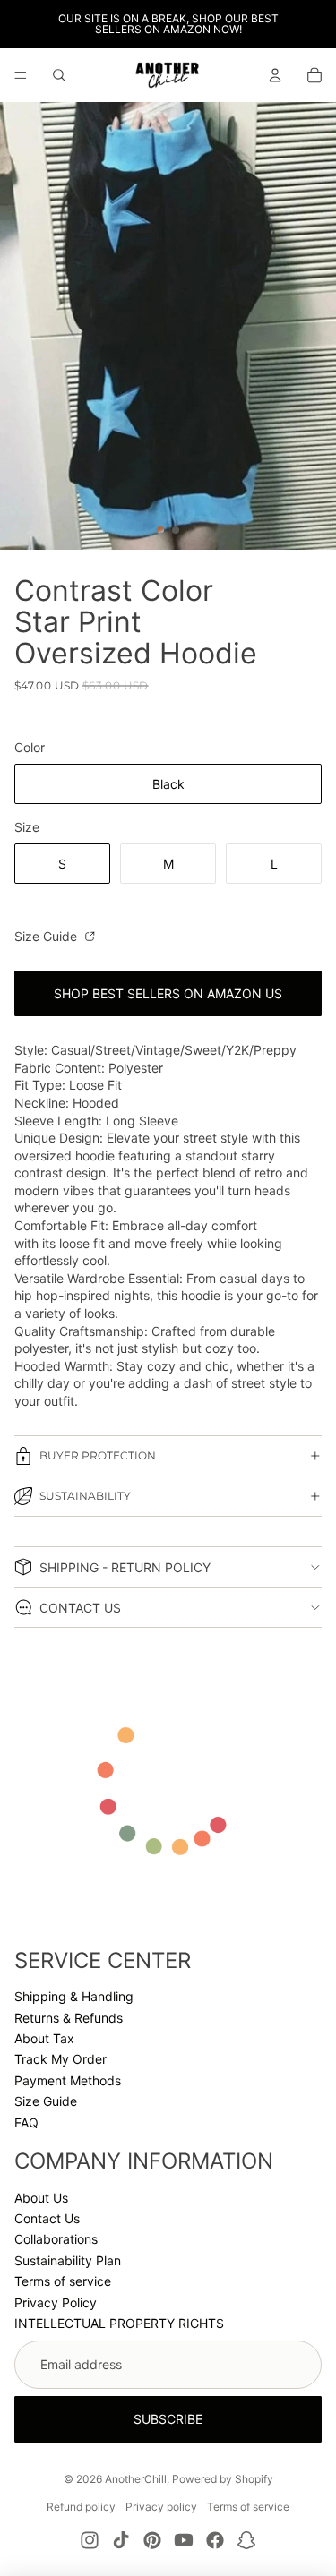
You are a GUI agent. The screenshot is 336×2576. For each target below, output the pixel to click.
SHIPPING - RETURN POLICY (125, 1567)
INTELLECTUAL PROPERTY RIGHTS (119, 2323)
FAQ (26, 2122)
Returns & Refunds (69, 2018)
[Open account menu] (275, 75)
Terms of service (63, 2281)
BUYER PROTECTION (98, 1455)
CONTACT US (80, 1608)
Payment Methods (68, 2080)
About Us (41, 2198)
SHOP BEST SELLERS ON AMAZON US (168, 993)
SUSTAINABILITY (85, 1496)
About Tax (44, 2038)
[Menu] (21, 75)
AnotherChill (136, 2479)
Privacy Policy (56, 2302)
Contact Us (47, 2218)
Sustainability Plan (68, 2260)
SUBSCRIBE (168, 2419)
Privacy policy (161, 2507)
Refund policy (81, 2507)
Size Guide (47, 936)
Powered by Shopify (223, 2479)
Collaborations (56, 2239)
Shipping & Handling (74, 1996)
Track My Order (60, 2059)
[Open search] (59, 75)
